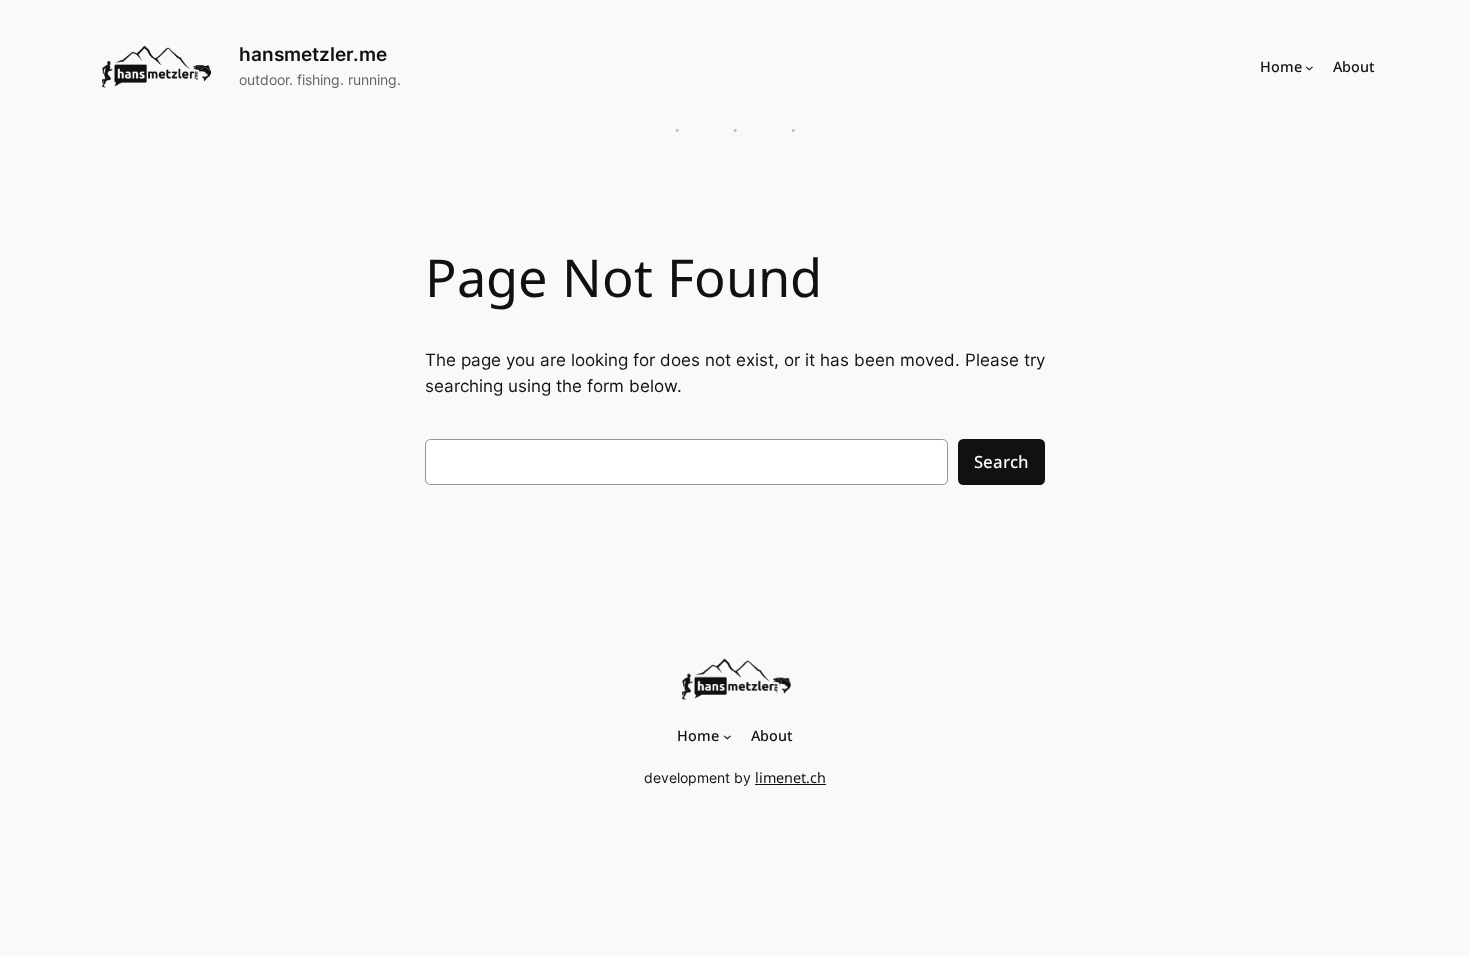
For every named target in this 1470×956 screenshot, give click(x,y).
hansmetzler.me (313, 54)
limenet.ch (790, 777)
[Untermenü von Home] (1309, 66)
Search (1001, 461)
